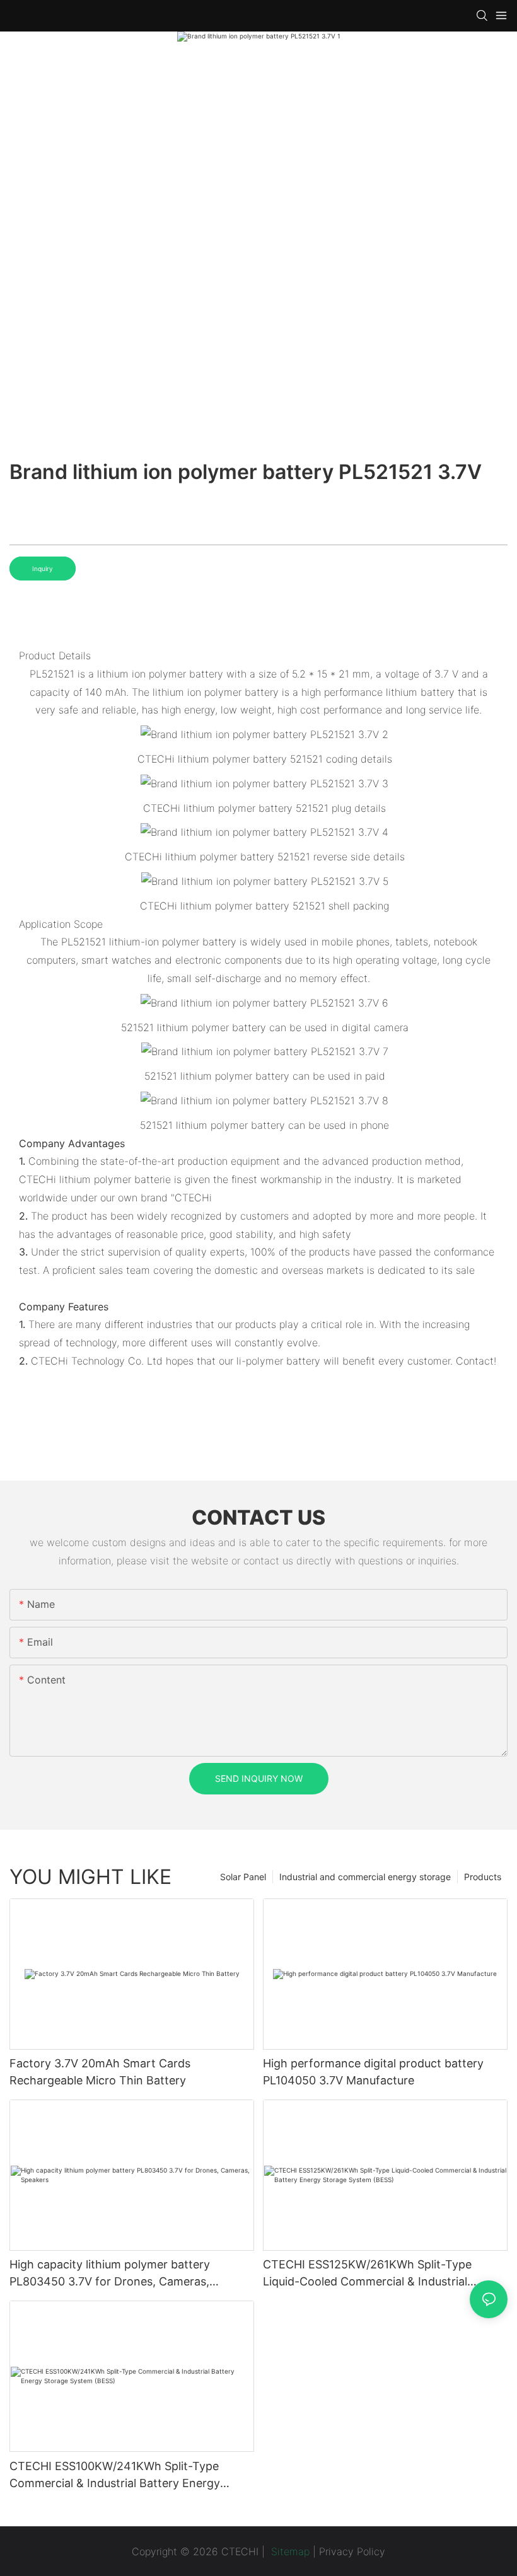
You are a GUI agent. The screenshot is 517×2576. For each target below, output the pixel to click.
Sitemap (289, 2551)
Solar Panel (243, 1877)
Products (483, 1877)
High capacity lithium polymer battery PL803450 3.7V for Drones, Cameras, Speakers (110, 2274)
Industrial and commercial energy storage (365, 1877)
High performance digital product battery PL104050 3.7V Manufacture (373, 2072)
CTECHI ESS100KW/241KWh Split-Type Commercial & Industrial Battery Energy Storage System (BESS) (115, 2475)
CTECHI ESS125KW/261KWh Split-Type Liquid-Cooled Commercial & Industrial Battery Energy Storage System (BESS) (368, 2274)
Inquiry (43, 569)
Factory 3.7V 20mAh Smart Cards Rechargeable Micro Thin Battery (100, 2072)
